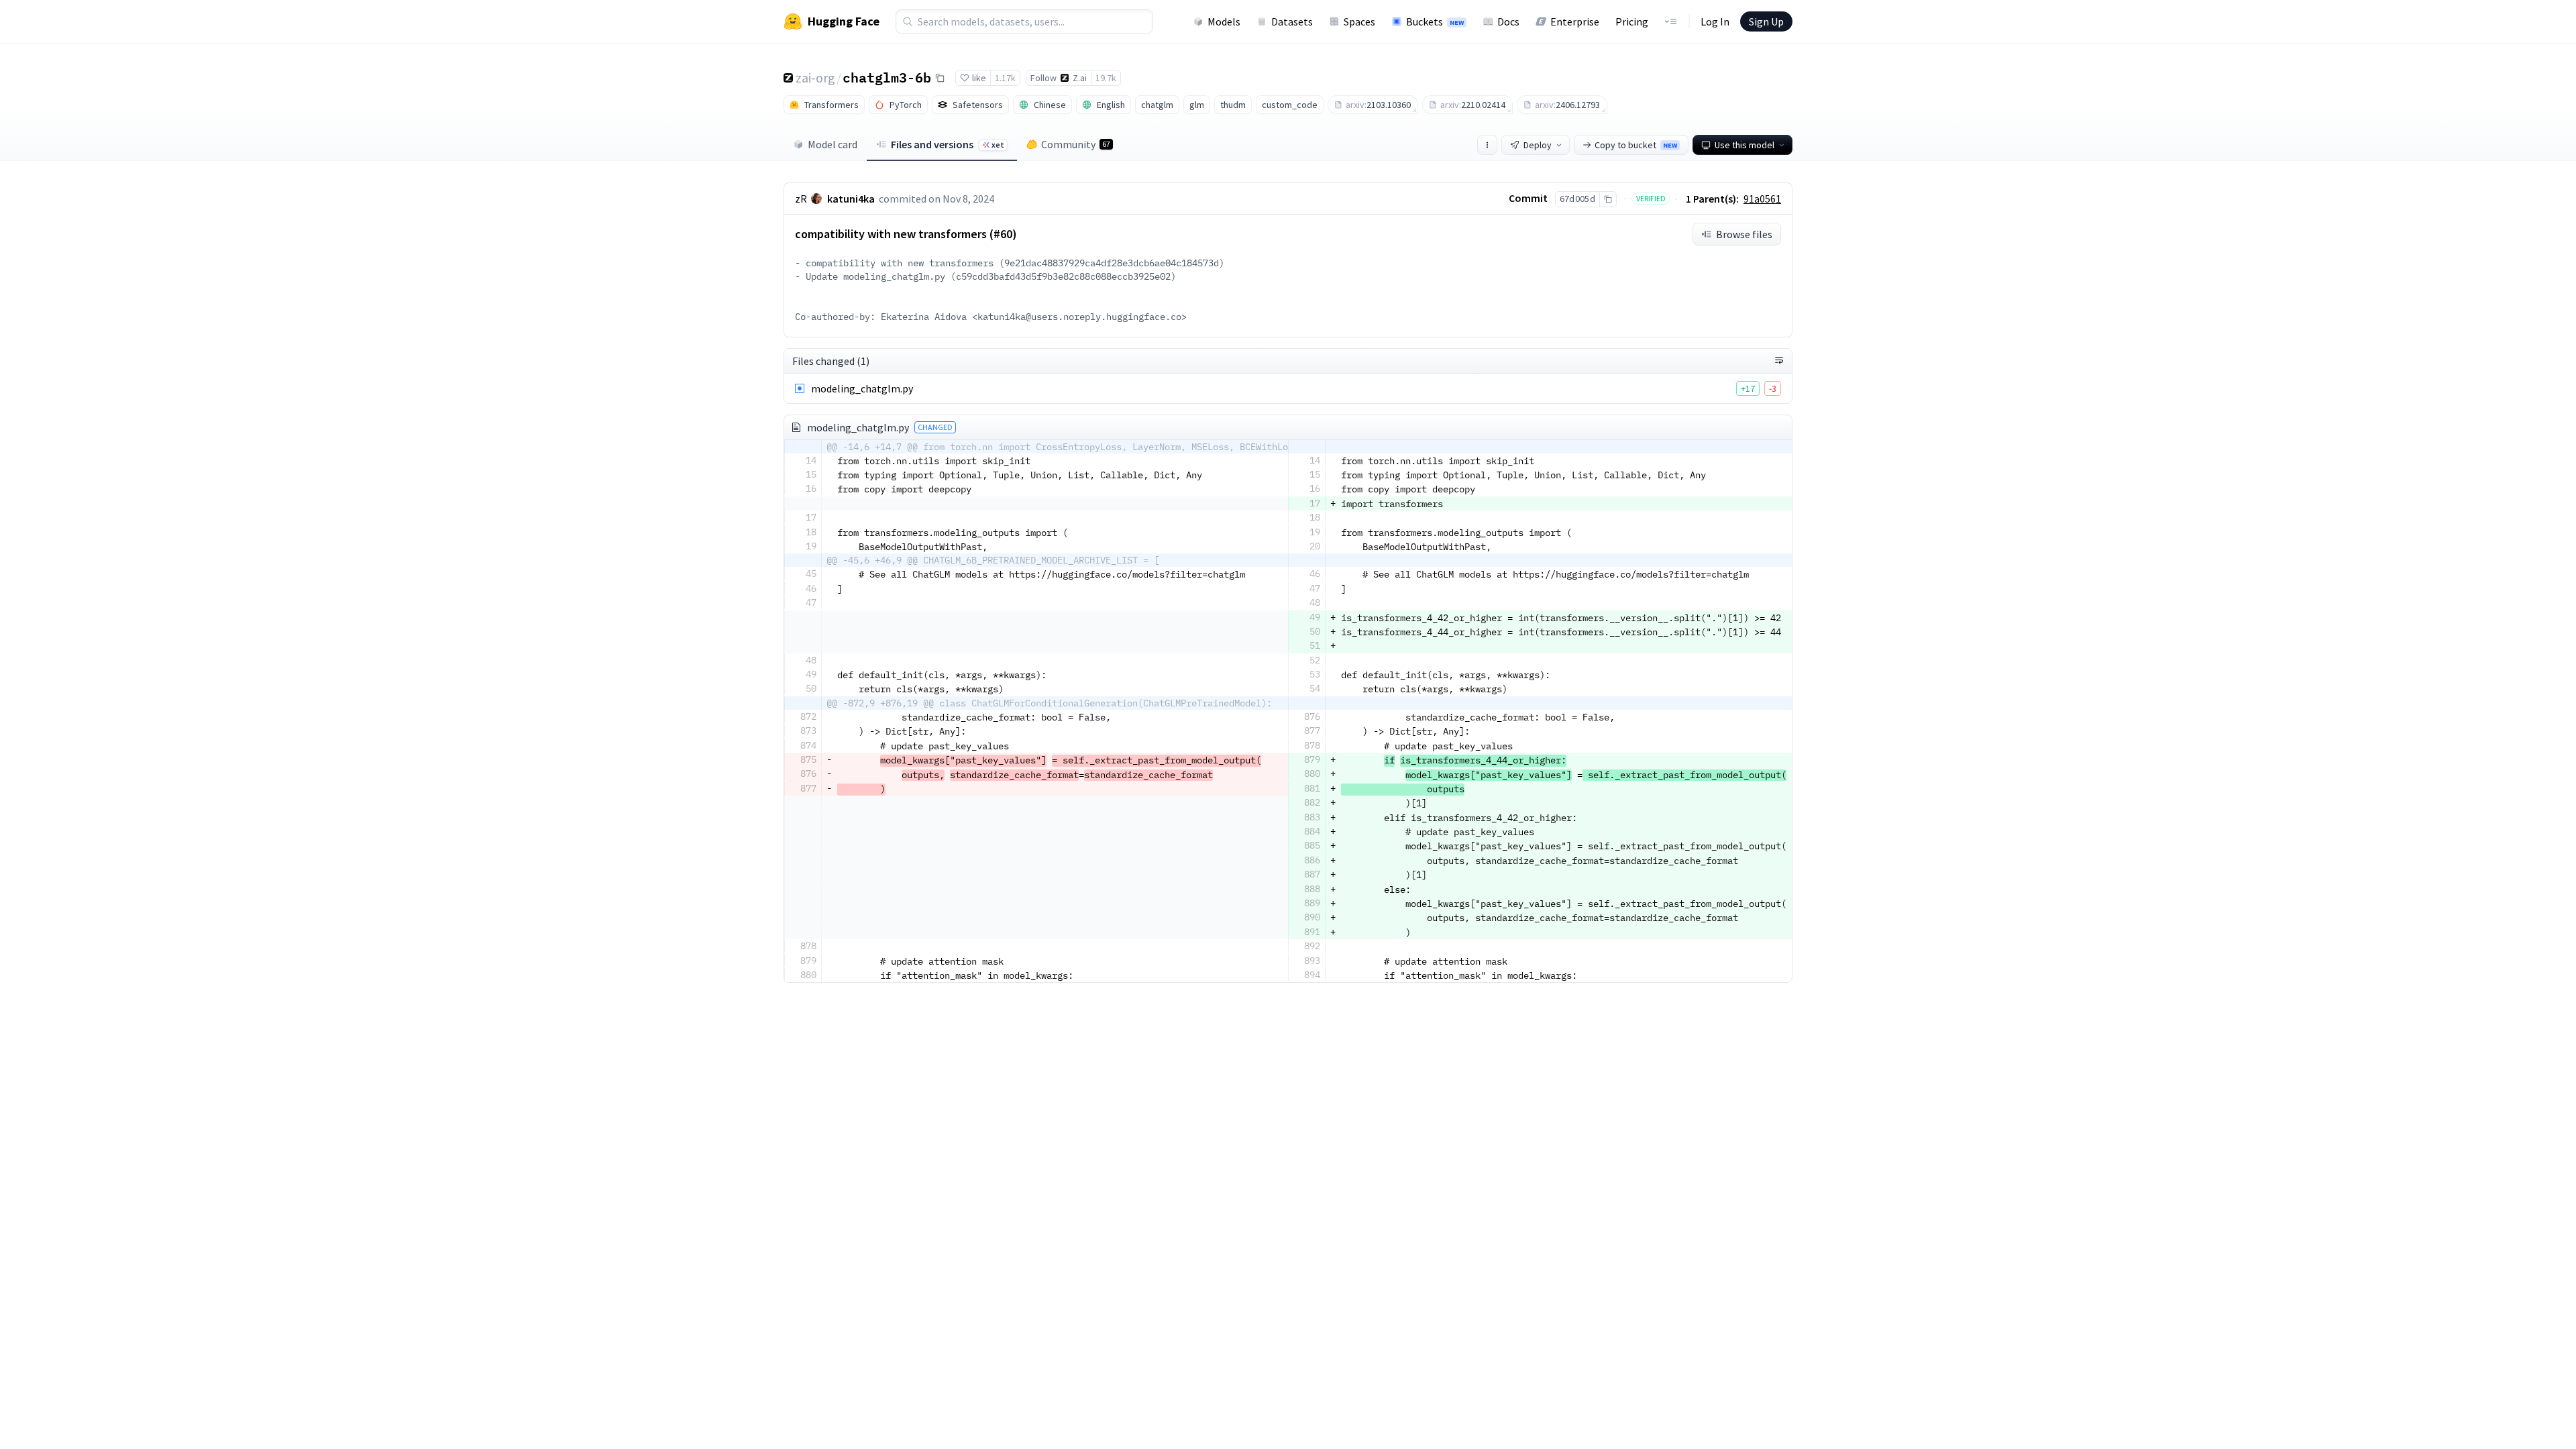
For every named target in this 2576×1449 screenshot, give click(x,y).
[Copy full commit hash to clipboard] (1608, 199)
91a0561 (1762, 199)
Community (1076, 144)
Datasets (1292, 21)
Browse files (1744, 234)
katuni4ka (851, 199)
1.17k (1005, 78)
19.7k (1106, 78)
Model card (833, 144)
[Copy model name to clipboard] (940, 78)
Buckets (1435, 21)
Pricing (1632, 21)
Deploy (1538, 145)
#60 (1003, 234)
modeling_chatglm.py (862, 388)
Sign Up (1766, 21)
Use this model (1745, 145)
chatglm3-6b (887, 77)
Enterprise (1575, 21)
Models (1224, 21)
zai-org (815, 77)
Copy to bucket (1636, 145)
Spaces (1359, 21)
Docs (1508, 21)
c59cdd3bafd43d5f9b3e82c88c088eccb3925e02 (1063, 276)
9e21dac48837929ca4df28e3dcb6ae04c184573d (1112, 263)
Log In (1715, 21)
